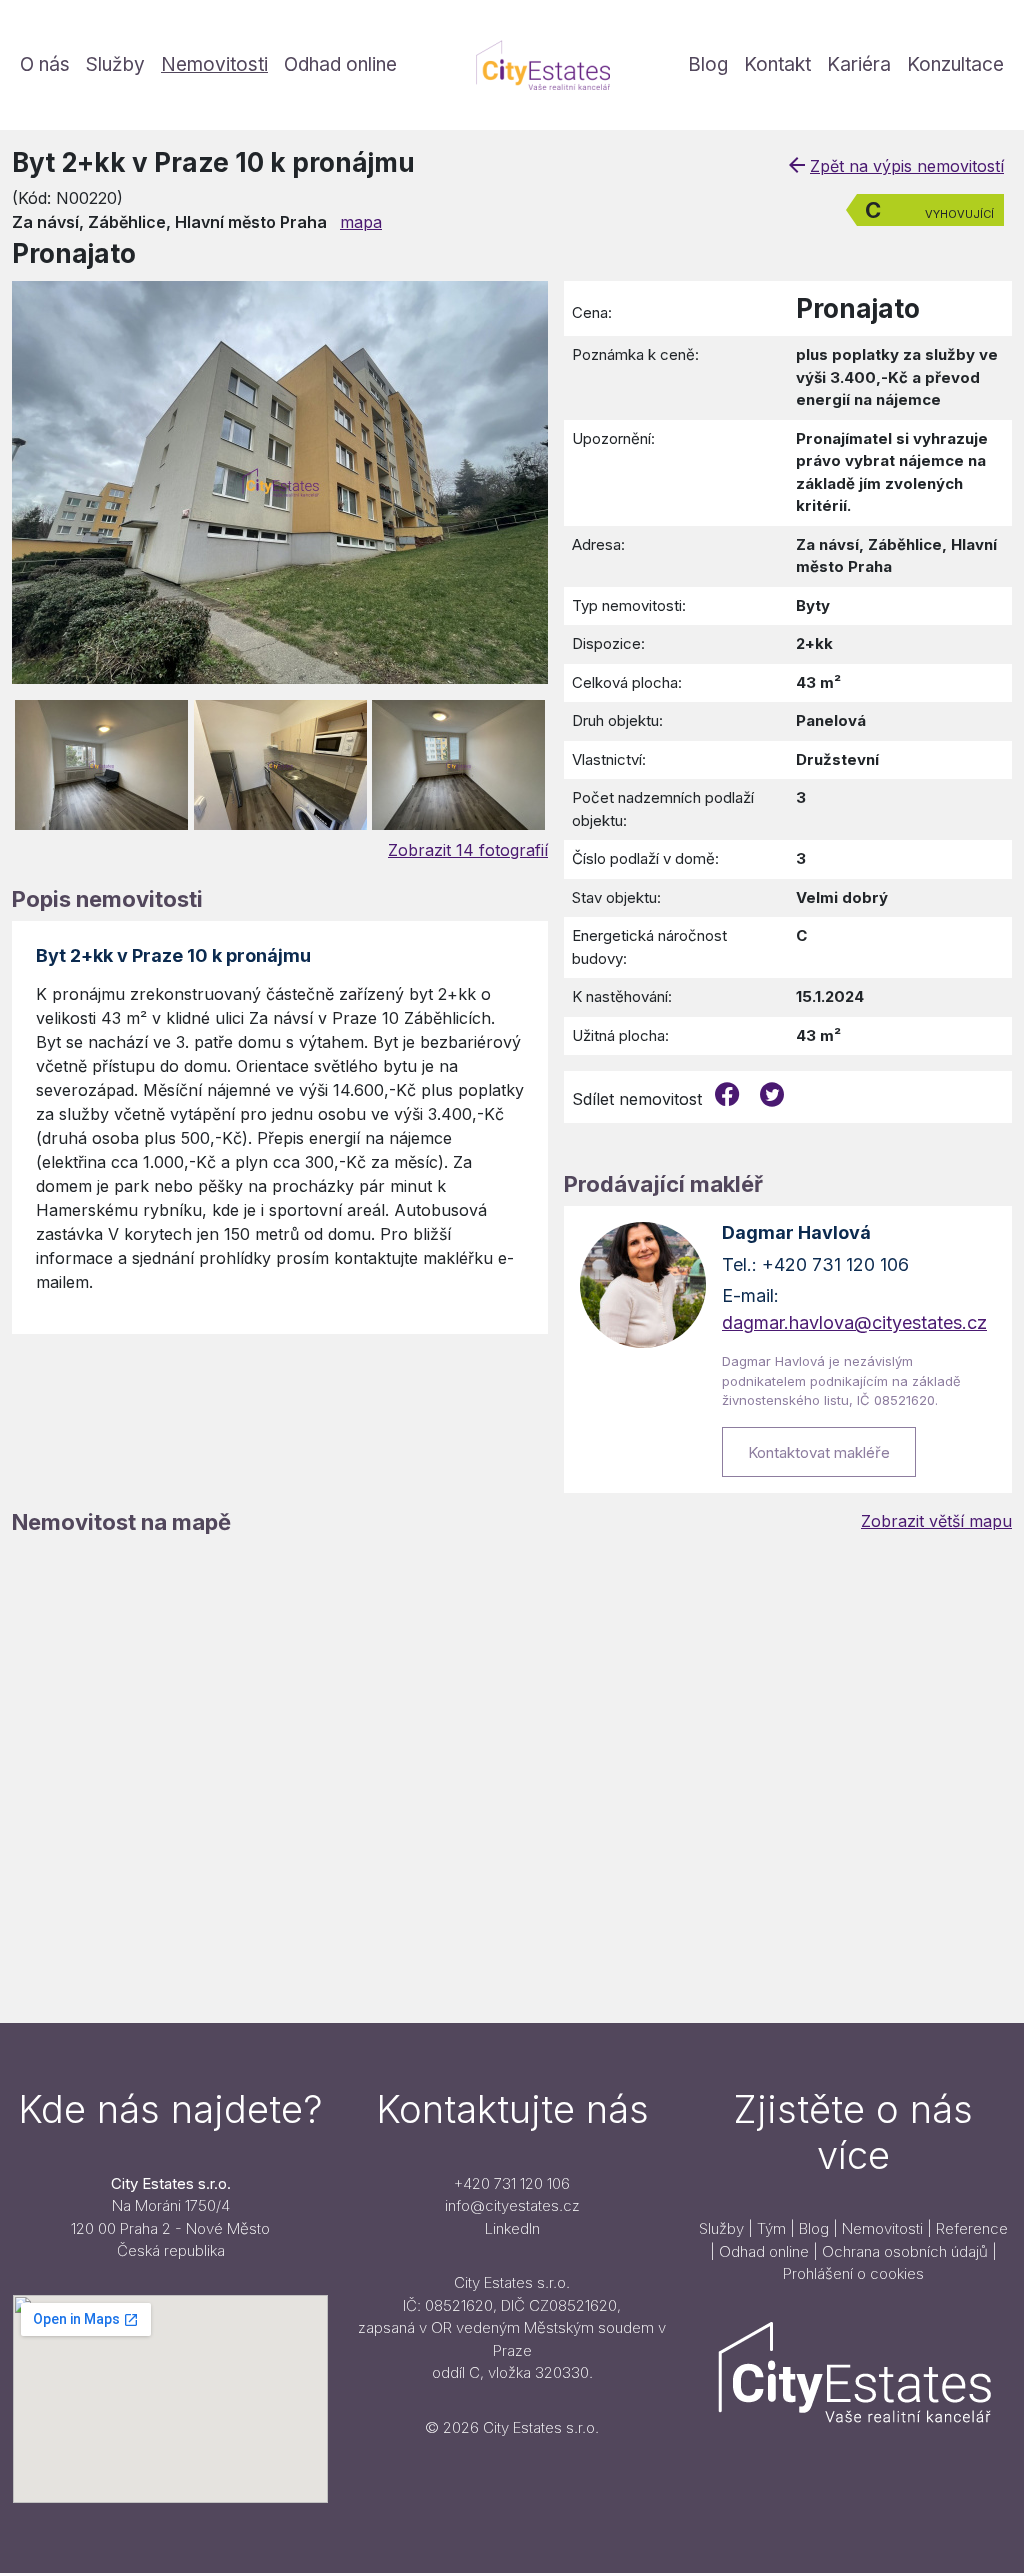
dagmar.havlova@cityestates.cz (854, 1322)
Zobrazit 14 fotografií (468, 850)
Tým (771, 2228)
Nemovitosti (214, 64)
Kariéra (859, 64)
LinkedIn (512, 2228)
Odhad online (340, 64)
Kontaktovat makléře (819, 1452)
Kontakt (777, 64)
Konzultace (955, 64)
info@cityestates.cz (512, 2205)
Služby (115, 64)
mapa (361, 222)
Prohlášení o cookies (853, 2273)
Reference (972, 2228)
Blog (708, 64)
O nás (45, 64)
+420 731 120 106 (512, 2183)
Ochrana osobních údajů (905, 2251)
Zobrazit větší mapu (936, 1521)
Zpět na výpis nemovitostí (907, 166)
